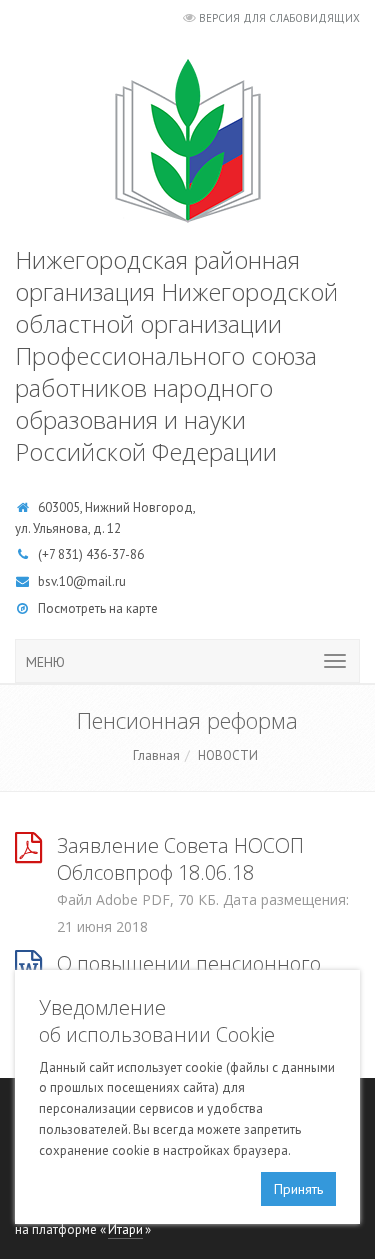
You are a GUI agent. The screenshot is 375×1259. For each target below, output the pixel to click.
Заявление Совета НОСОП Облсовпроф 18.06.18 (180, 859)
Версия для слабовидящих (279, 18)
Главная (156, 755)
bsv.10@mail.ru (82, 581)
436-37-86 (115, 554)
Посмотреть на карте (98, 608)
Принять (298, 1189)
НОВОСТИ (228, 755)
